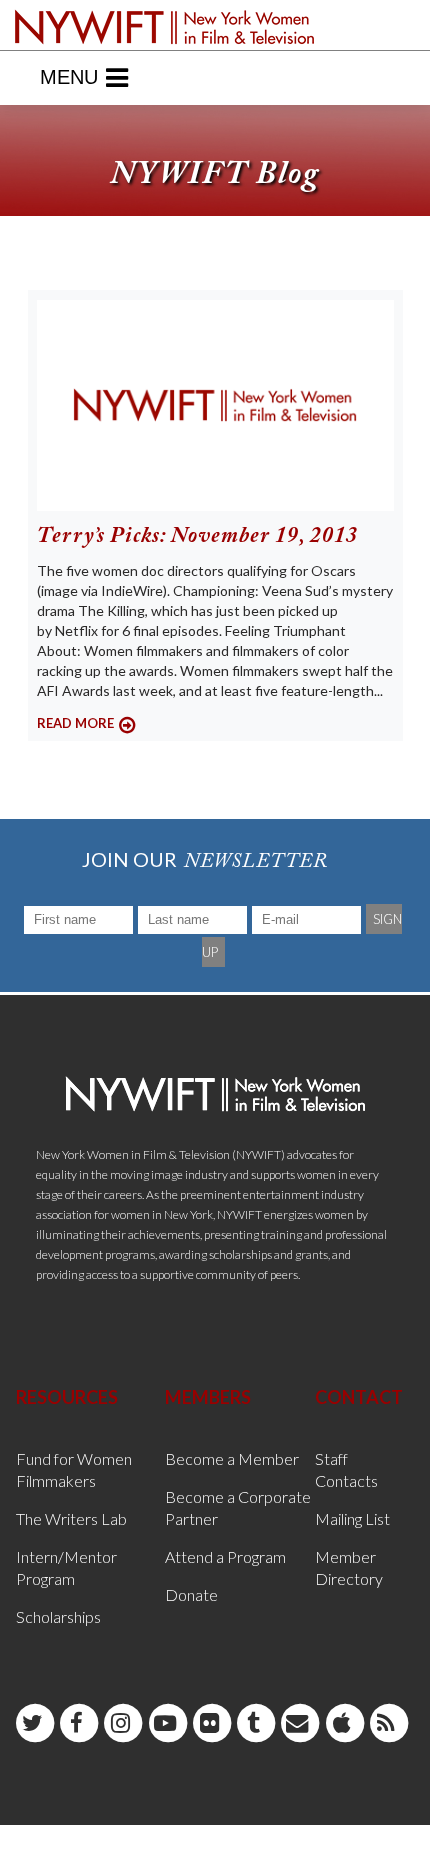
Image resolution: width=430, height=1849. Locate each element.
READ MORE (75, 723)
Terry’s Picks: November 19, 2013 (197, 537)
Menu (69, 77)
